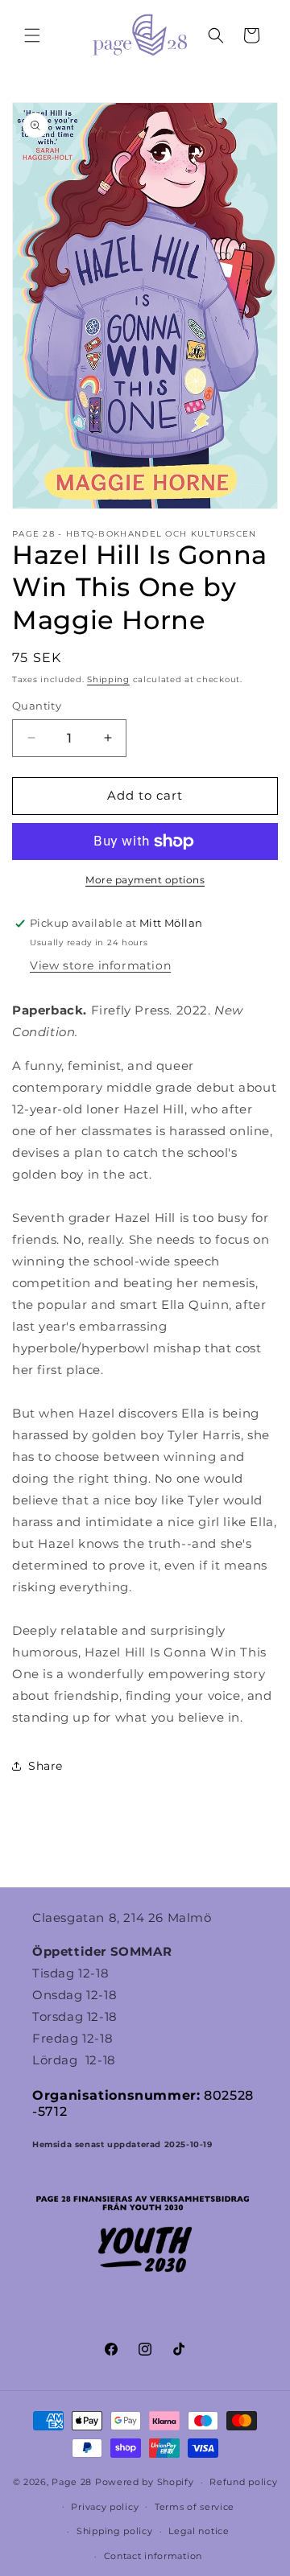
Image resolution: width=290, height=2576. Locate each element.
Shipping (108, 679)
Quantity (37, 706)
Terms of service (195, 2507)
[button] (32, 35)
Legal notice (199, 2531)
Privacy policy (105, 2507)
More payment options (145, 880)
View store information (100, 965)
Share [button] (46, 1766)
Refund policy (243, 2482)
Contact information (153, 2556)
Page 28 (73, 2482)
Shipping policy (115, 2531)
